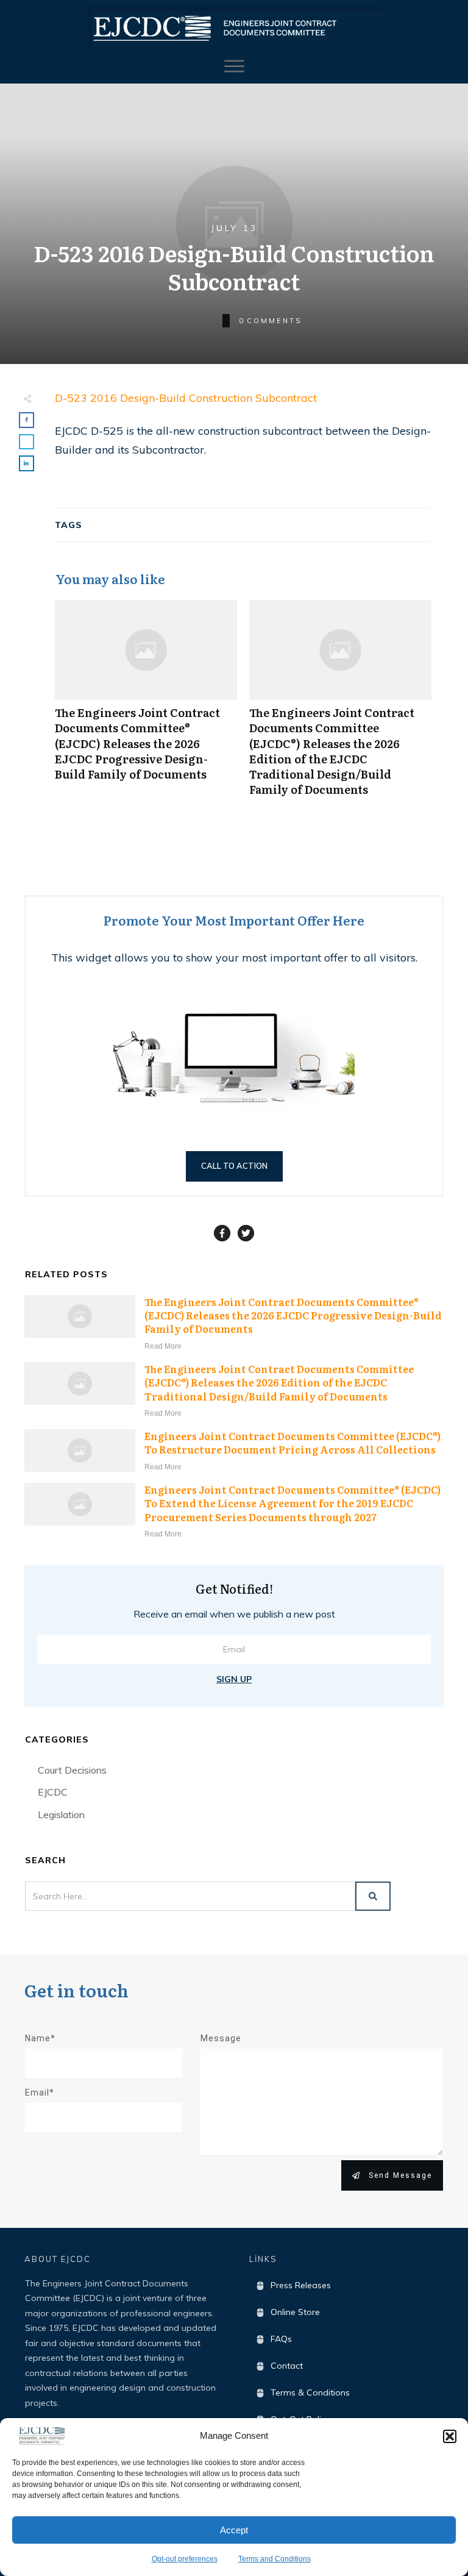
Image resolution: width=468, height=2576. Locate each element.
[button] (450, 2436)
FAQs (281, 2339)
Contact (287, 2366)
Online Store (295, 2312)
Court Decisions (72, 1770)
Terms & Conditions (310, 2392)
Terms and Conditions (275, 2559)
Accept (234, 2530)
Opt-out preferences (185, 2559)
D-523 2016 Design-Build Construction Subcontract (186, 398)
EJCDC (53, 1792)
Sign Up (234, 1679)
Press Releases (301, 2285)
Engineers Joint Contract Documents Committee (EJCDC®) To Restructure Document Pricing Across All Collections (292, 1443)
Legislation (61, 1814)
